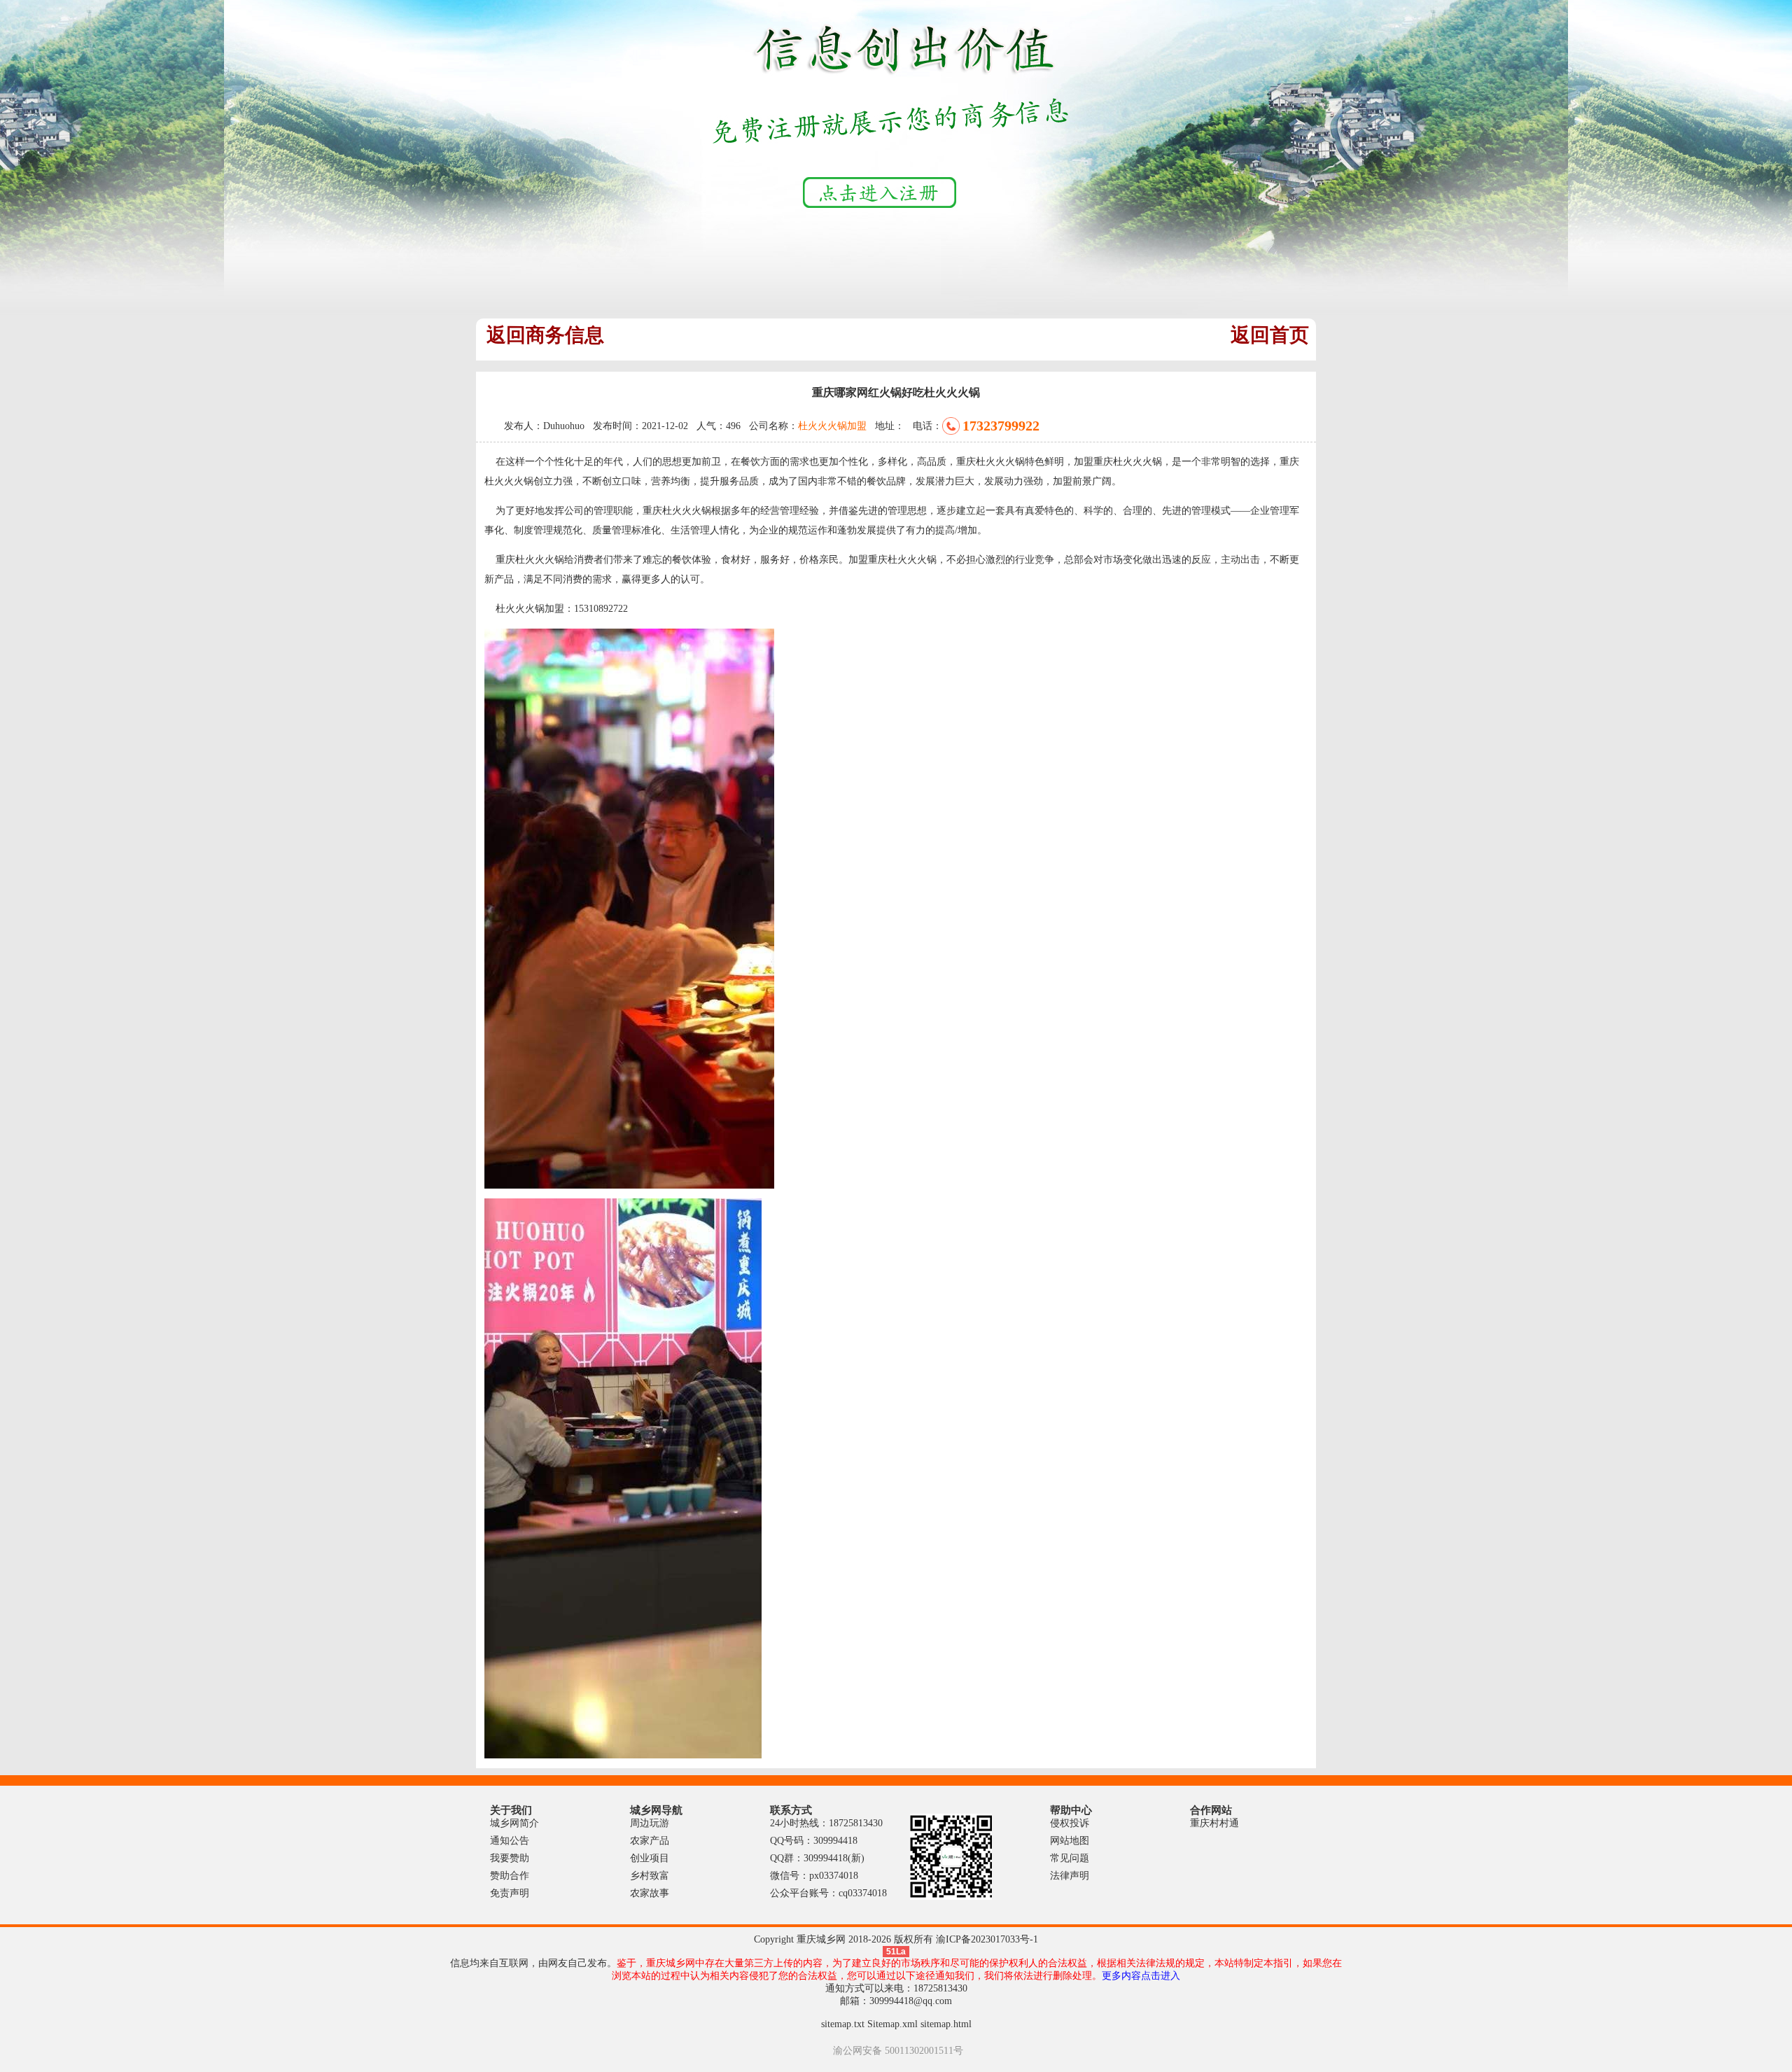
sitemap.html (946, 2024)
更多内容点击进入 (1141, 1976)
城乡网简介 (514, 1823)
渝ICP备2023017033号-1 (987, 1939)
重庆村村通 (1214, 1823)
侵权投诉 (1070, 1823)
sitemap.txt (843, 2024)
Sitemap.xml (892, 2024)
